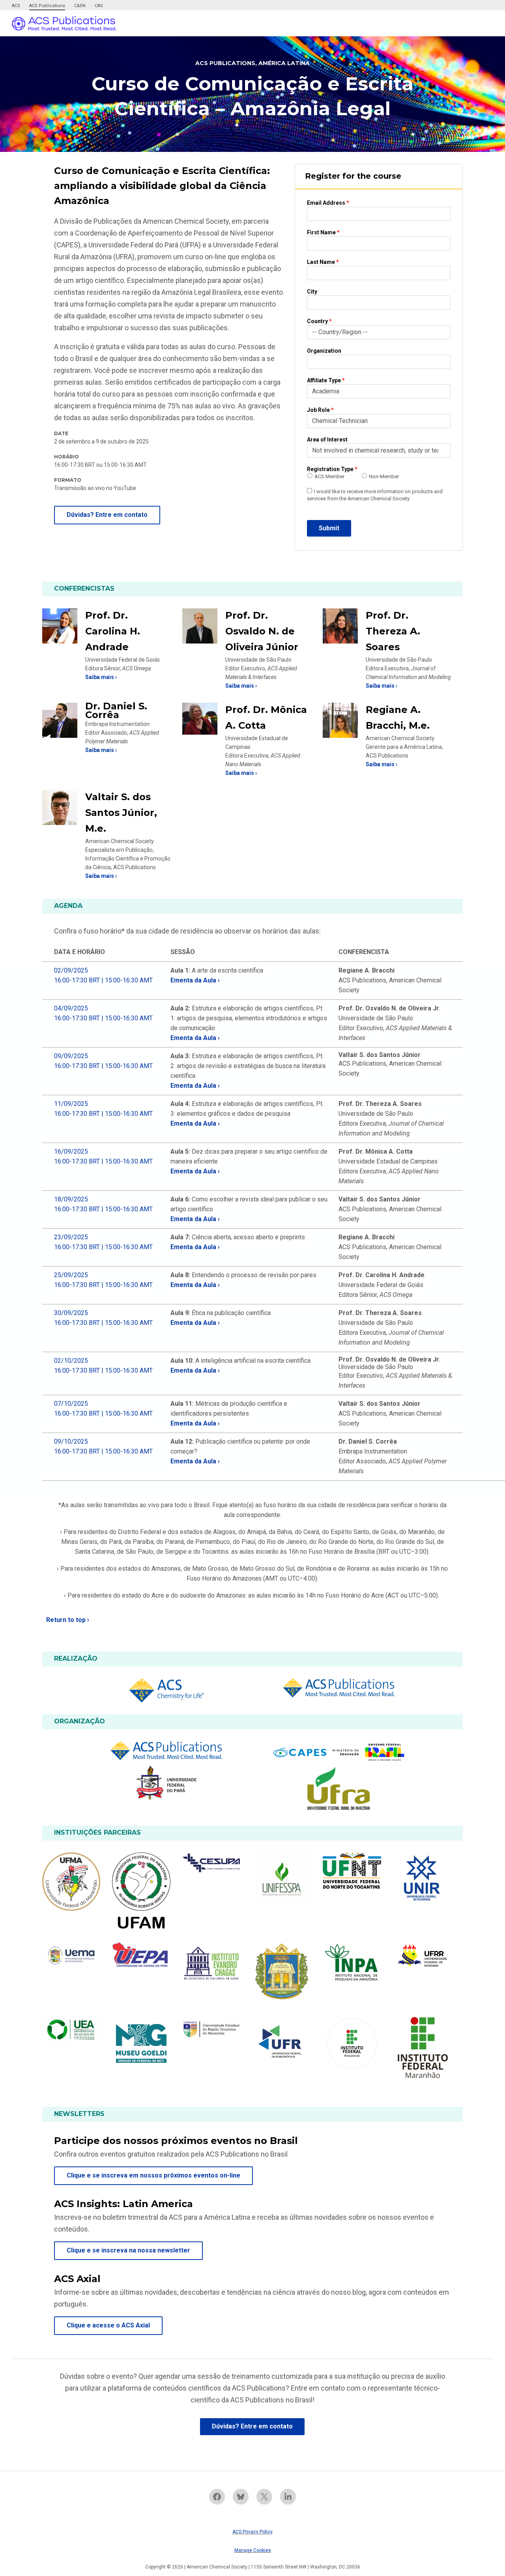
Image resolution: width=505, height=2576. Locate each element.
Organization (324, 351)
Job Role (320, 410)
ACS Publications (47, 6)
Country (319, 321)
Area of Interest (327, 440)
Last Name (323, 262)
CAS (99, 6)
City (312, 292)
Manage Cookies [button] (253, 2550)
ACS (16, 6)
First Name (323, 232)
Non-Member (384, 476)
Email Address (328, 203)
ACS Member (329, 476)
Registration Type (332, 469)
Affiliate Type (326, 380)
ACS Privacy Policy (252, 2532)
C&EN (80, 6)
